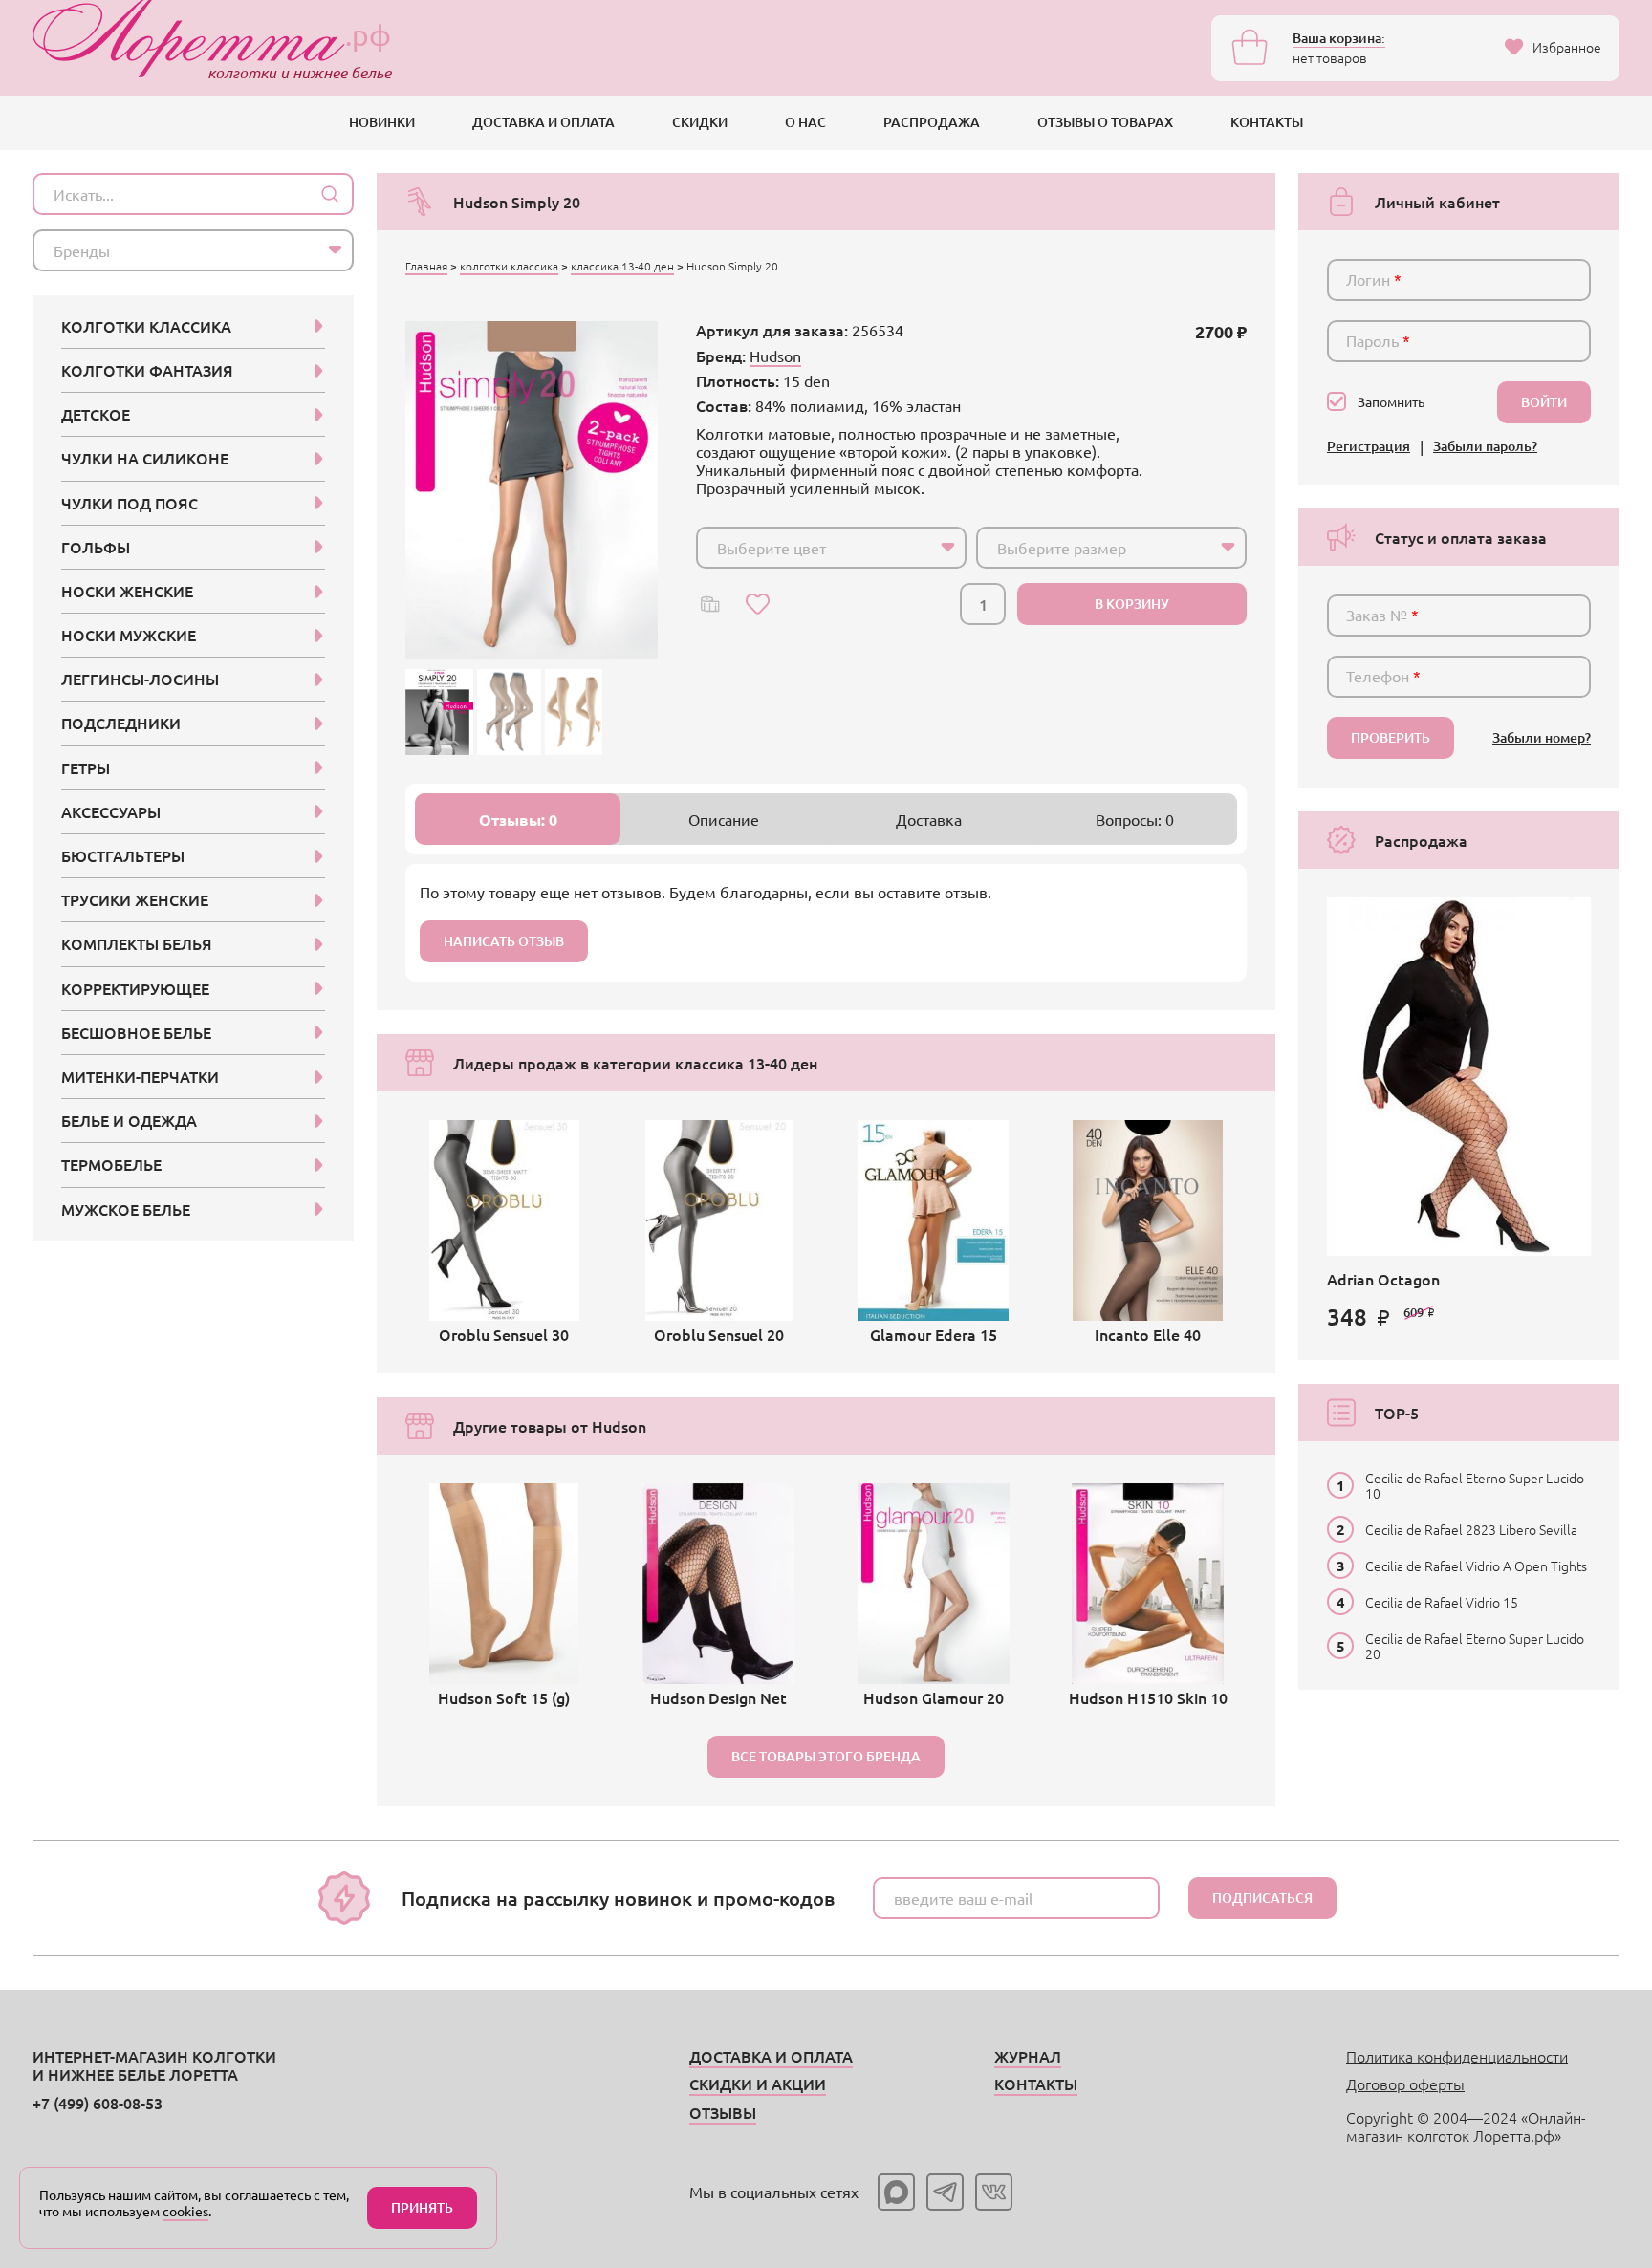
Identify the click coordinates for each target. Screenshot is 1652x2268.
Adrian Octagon (1383, 1279)
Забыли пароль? (1485, 447)
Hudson (775, 356)
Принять (422, 2207)
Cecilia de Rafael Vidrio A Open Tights (1476, 1566)
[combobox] (831, 548)
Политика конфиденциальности (1457, 2056)
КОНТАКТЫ (1267, 122)
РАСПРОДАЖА (932, 122)
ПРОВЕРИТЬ (1391, 737)
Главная (426, 266)
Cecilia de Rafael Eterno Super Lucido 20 (1475, 1646)
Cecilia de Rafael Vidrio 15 (1442, 1602)
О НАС (805, 122)
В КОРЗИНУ (1132, 604)
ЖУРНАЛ (1028, 2056)
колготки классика (509, 266)
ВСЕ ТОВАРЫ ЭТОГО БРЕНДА (826, 1756)
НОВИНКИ (382, 122)
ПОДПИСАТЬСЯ (1262, 1898)
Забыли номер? (1542, 738)
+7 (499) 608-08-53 (98, 2103)
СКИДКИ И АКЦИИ (758, 2084)
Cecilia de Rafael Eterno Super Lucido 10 (1475, 1485)
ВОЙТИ (1544, 402)
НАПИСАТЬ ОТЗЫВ (504, 941)
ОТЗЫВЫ (723, 2112)
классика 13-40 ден (622, 266)
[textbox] (814, 548)
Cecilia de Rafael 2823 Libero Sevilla (1471, 1529)
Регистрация (1369, 447)
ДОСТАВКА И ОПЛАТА (543, 122)
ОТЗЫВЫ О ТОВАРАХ (1105, 122)
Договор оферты (1405, 2084)
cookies (185, 2211)
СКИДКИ (700, 122)
